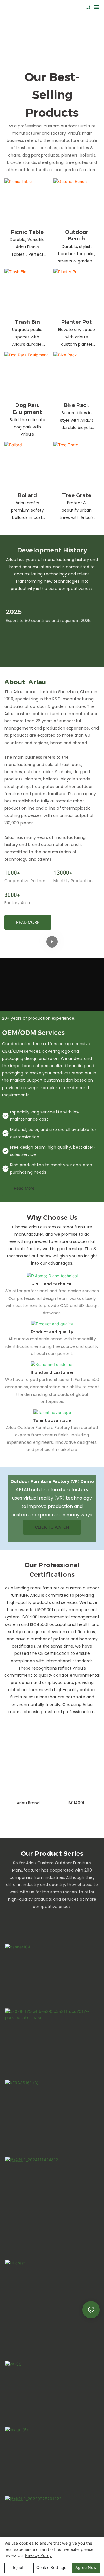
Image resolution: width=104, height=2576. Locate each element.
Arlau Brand (28, 1803)
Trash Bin (27, 322)
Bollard (27, 495)
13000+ (63, 872)
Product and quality (52, 1332)
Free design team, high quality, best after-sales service (53, 1151)
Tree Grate (77, 495)
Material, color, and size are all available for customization (53, 1133)
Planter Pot (77, 322)
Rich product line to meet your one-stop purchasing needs (51, 1168)
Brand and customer (52, 1372)
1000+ (12, 872)
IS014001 (76, 1803)
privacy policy (38, 2555)
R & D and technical (52, 1284)
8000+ (12, 895)
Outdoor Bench (77, 235)
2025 (14, 612)
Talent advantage (52, 1420)
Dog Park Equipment (27, 409)
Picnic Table (27, 232)
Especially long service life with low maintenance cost (45, 1116)
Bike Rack (77, 405)
